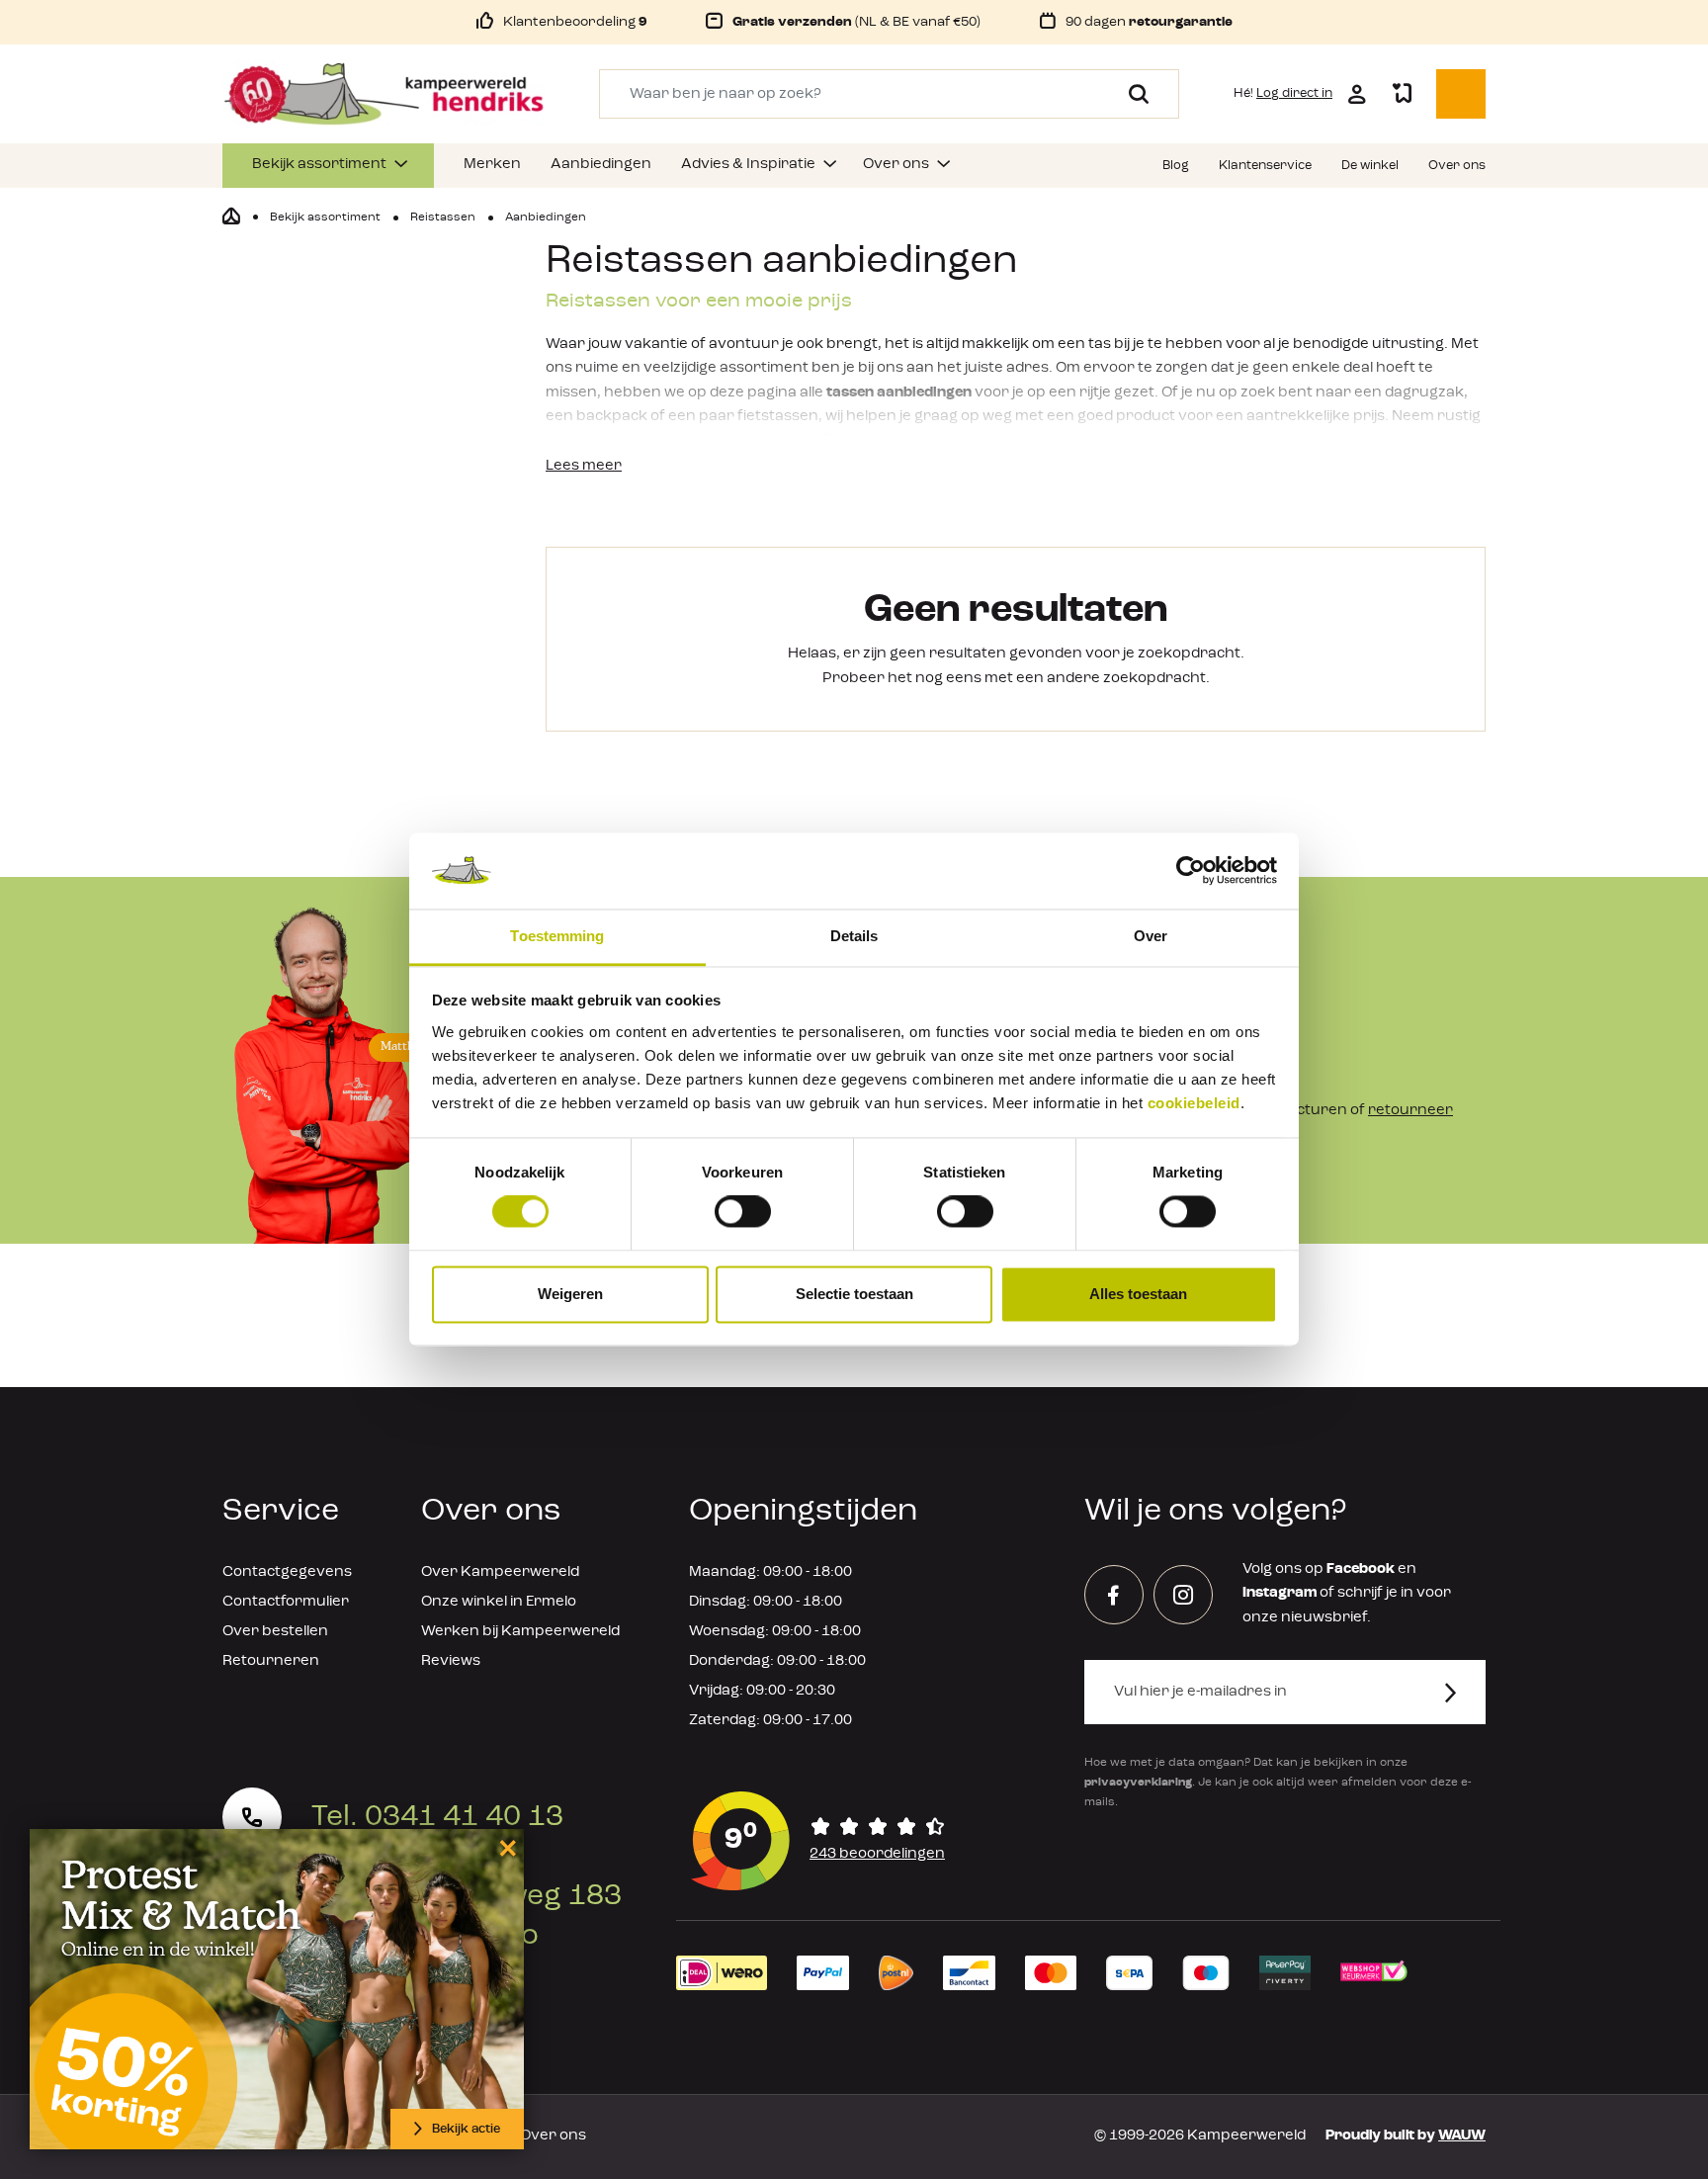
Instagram (1280, 1593)
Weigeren (570, 1294)
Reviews (451, 1661)
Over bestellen (275, 1632)
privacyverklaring (1138, 1783)
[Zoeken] (1131, 94)
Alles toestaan (1138, 1294)
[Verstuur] (1462, 1692)
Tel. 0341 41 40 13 (437, 1817)
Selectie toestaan (854, 1294)
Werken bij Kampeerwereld (520, 1632)
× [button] (505, 1847)
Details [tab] (854, 936)
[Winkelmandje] (1461, 94)
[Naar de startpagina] (384, 94)
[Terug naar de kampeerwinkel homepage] (231, 217)
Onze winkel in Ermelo (499, 1602)
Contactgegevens (287, 1572)
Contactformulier (286, 1602)
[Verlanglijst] (1402, 94)
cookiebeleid (1194, 1103)
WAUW (1462, 2136)
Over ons (553, 2136)
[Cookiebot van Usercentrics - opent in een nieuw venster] (1191, 871)
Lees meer (584, 466)
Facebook (1361, 1569)
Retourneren (271, 1661)
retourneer (1410, 1111)
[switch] (743, 1212)
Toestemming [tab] (557, 936)
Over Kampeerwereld (500, 1572)
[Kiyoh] (818, 1841)
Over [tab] (1151, 936)
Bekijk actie (466, 2129)
